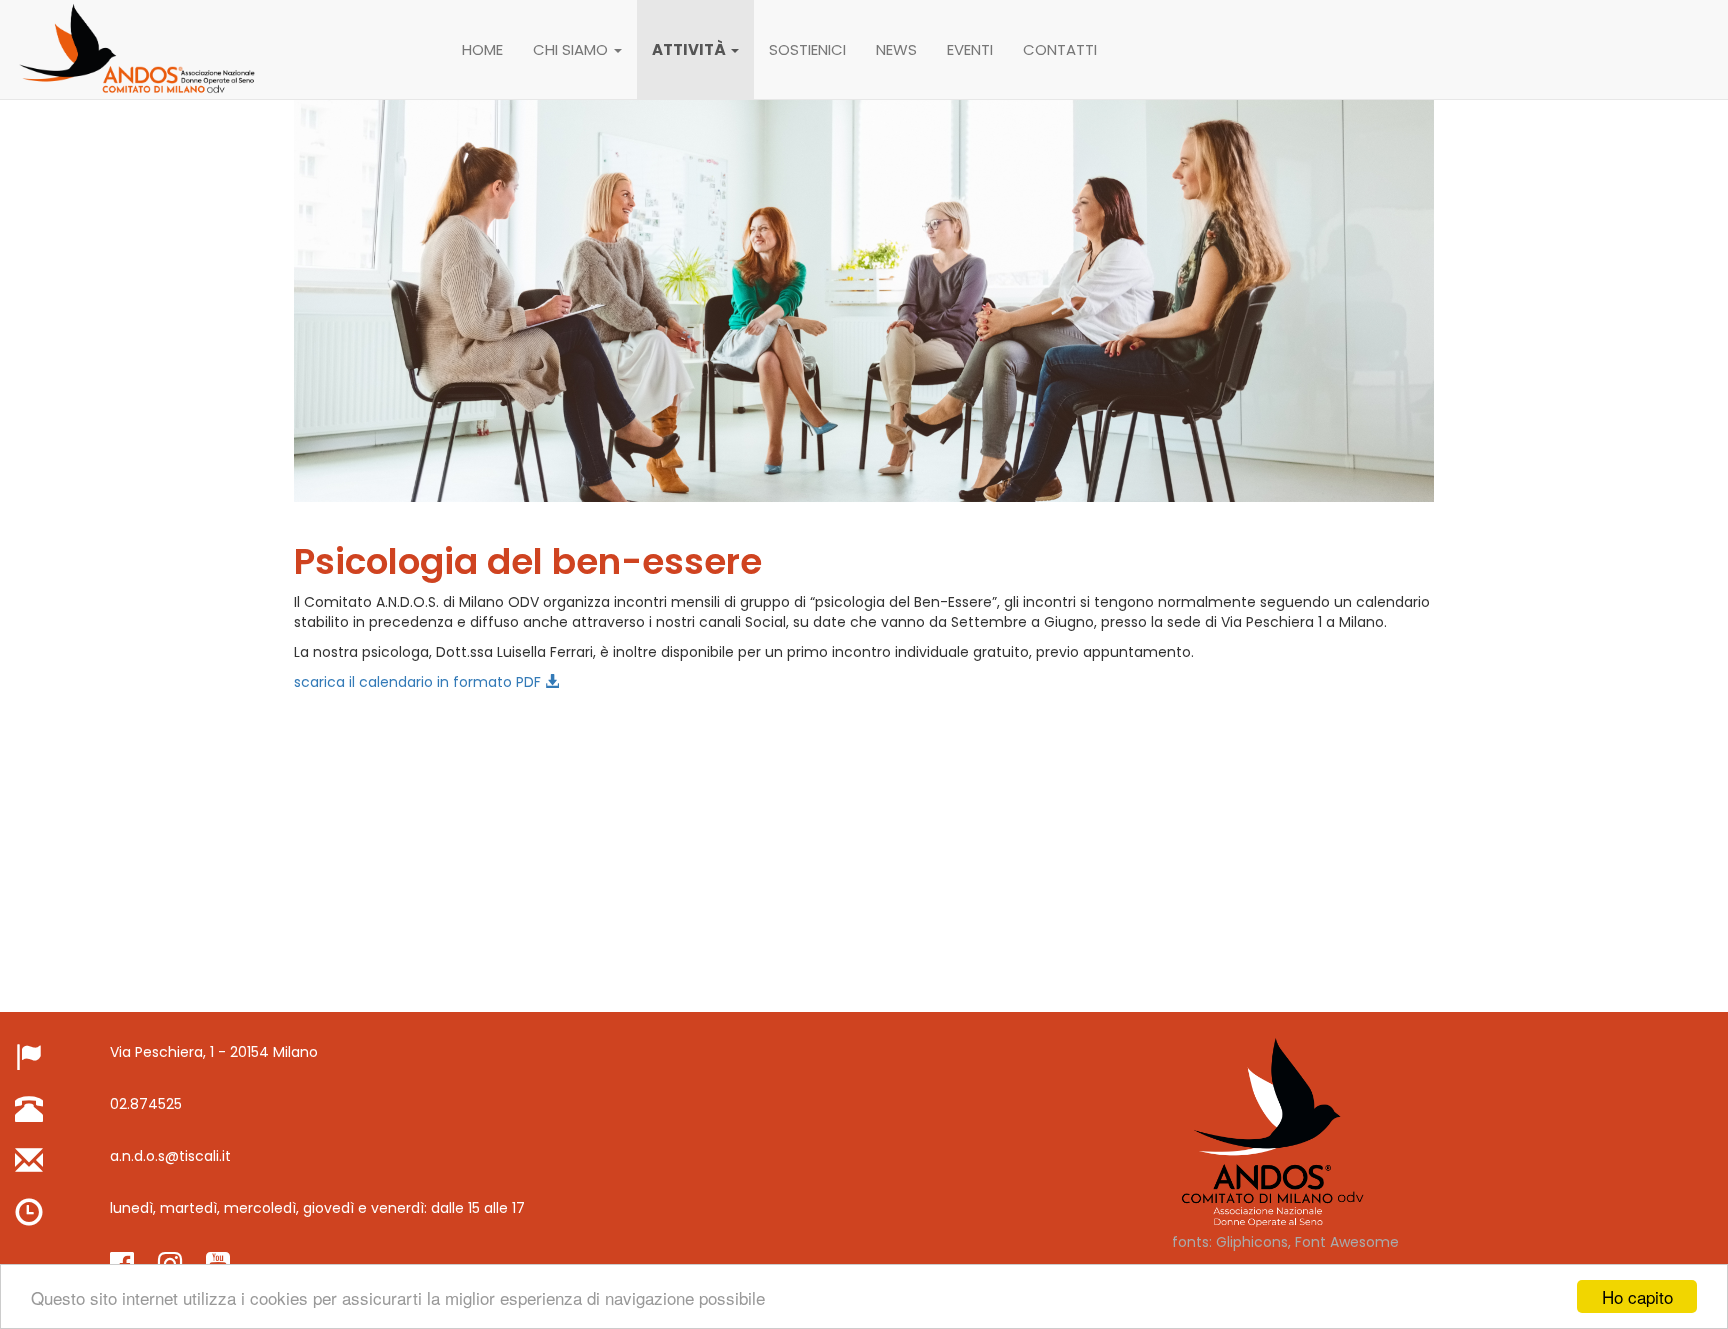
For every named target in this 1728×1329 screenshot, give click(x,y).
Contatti (1060, 49)
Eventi (970, 49)
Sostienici (807, 49)
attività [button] (690, 49)
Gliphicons (1252, 1242)
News (896, 49)
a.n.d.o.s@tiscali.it (170, 1156)
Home (482, 49)
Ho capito (1637, 1296)
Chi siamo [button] (572, 49)
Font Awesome (1347, 1242)
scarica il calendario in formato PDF (419, 682)
